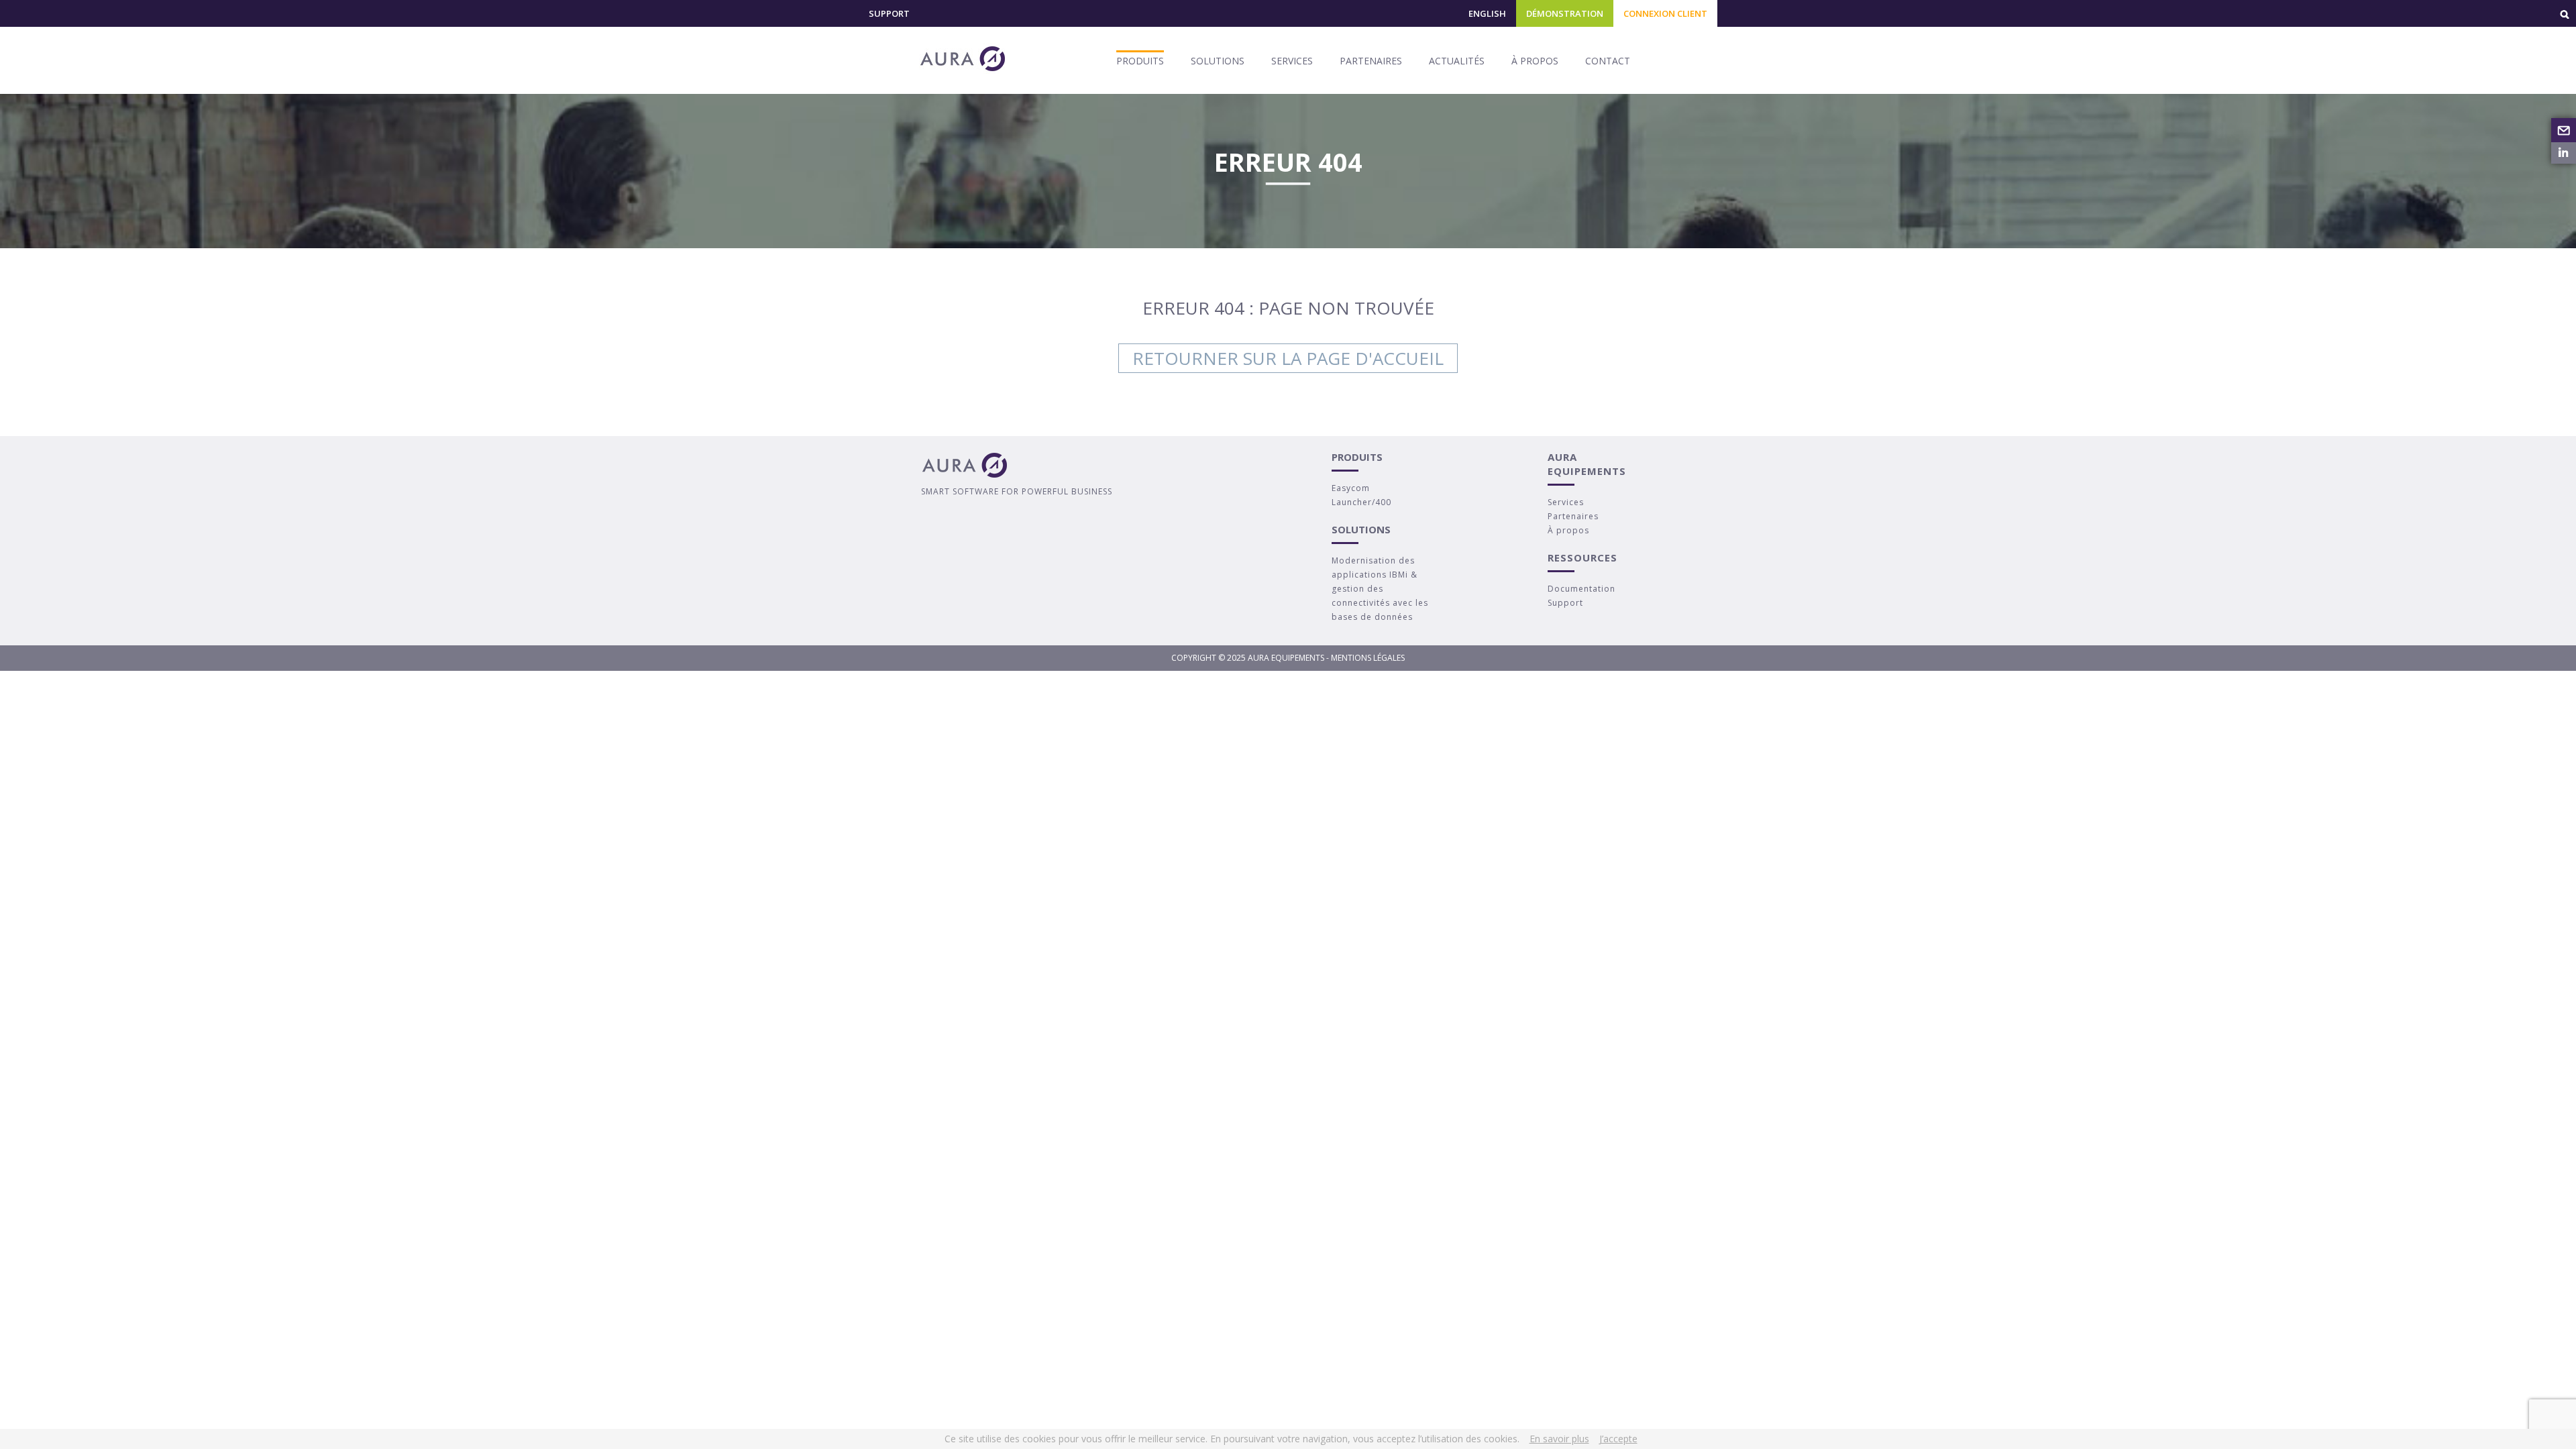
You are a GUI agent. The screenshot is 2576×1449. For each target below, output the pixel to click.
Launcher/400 (1361, 502)
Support (889, 13)
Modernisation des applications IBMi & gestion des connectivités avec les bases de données (1380, 589)
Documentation (1581, 589)
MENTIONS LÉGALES (1368, 658)
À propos (1535, 61)
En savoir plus (1559, 1439)
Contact (1608, 61)
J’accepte (1618, 1439)
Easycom (1351, 488)
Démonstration (1565, 13)
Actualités (1457, 61)
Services (1292, 61)
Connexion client (1665, 13)
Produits (1140, 61)
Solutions (1218, 61)
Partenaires (1371, 61)
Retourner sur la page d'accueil (1288, 358)
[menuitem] (1487, 19)
